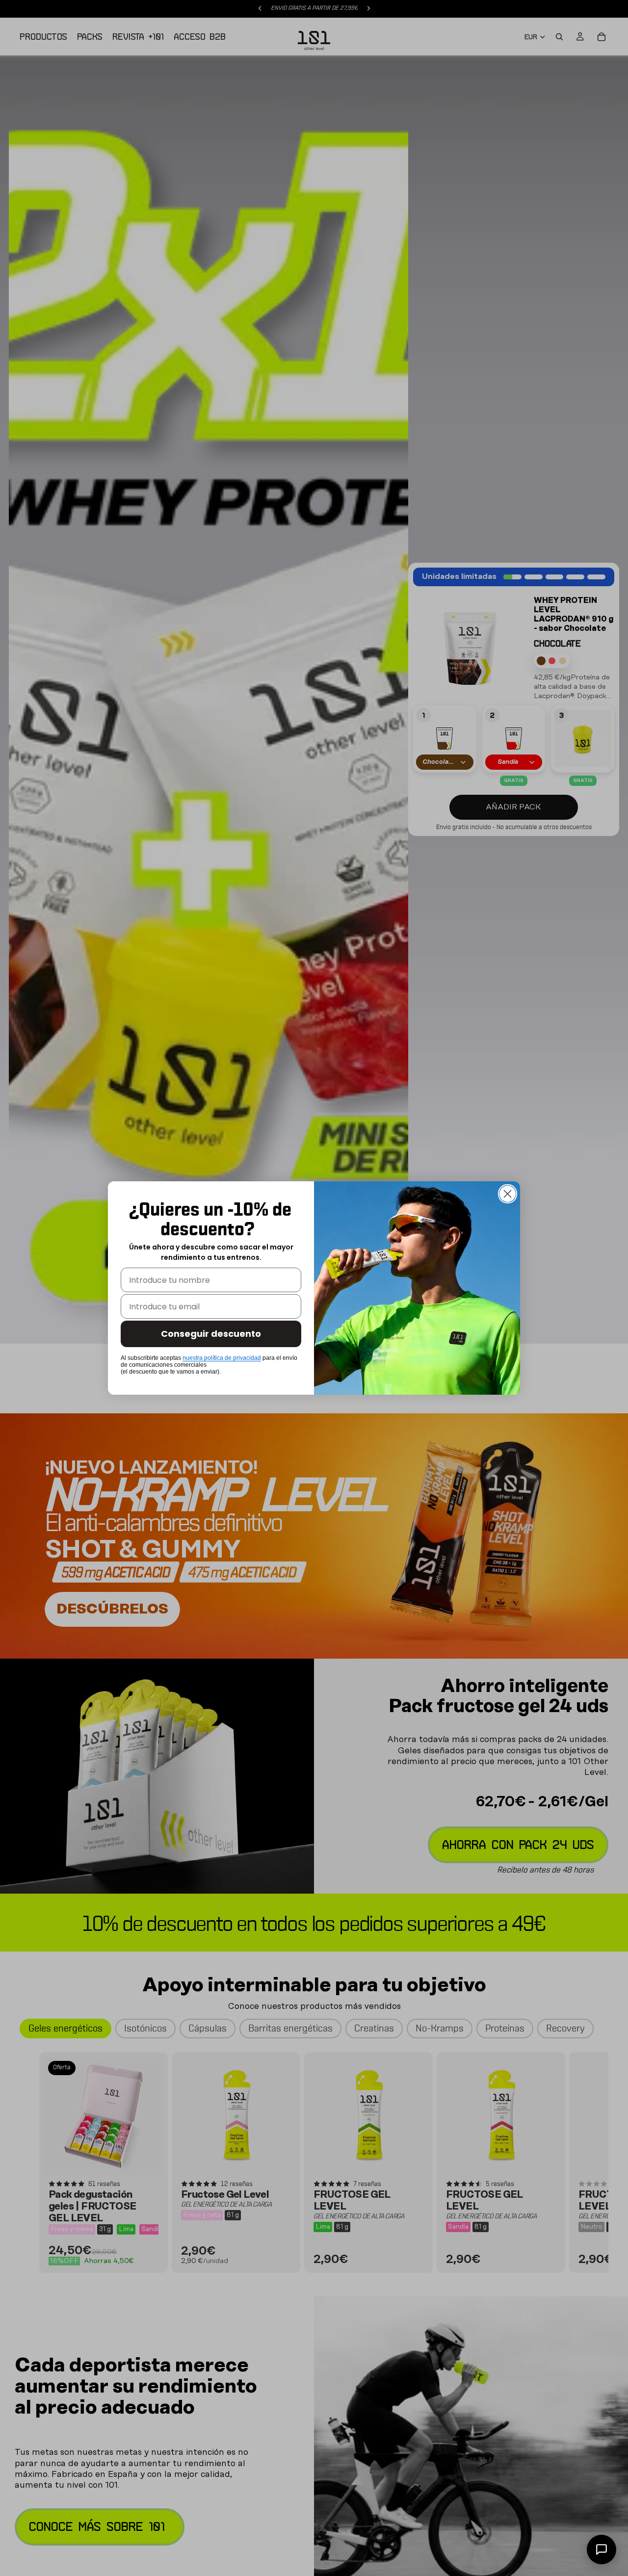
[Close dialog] (508, 1194)
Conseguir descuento (211, 1334)
